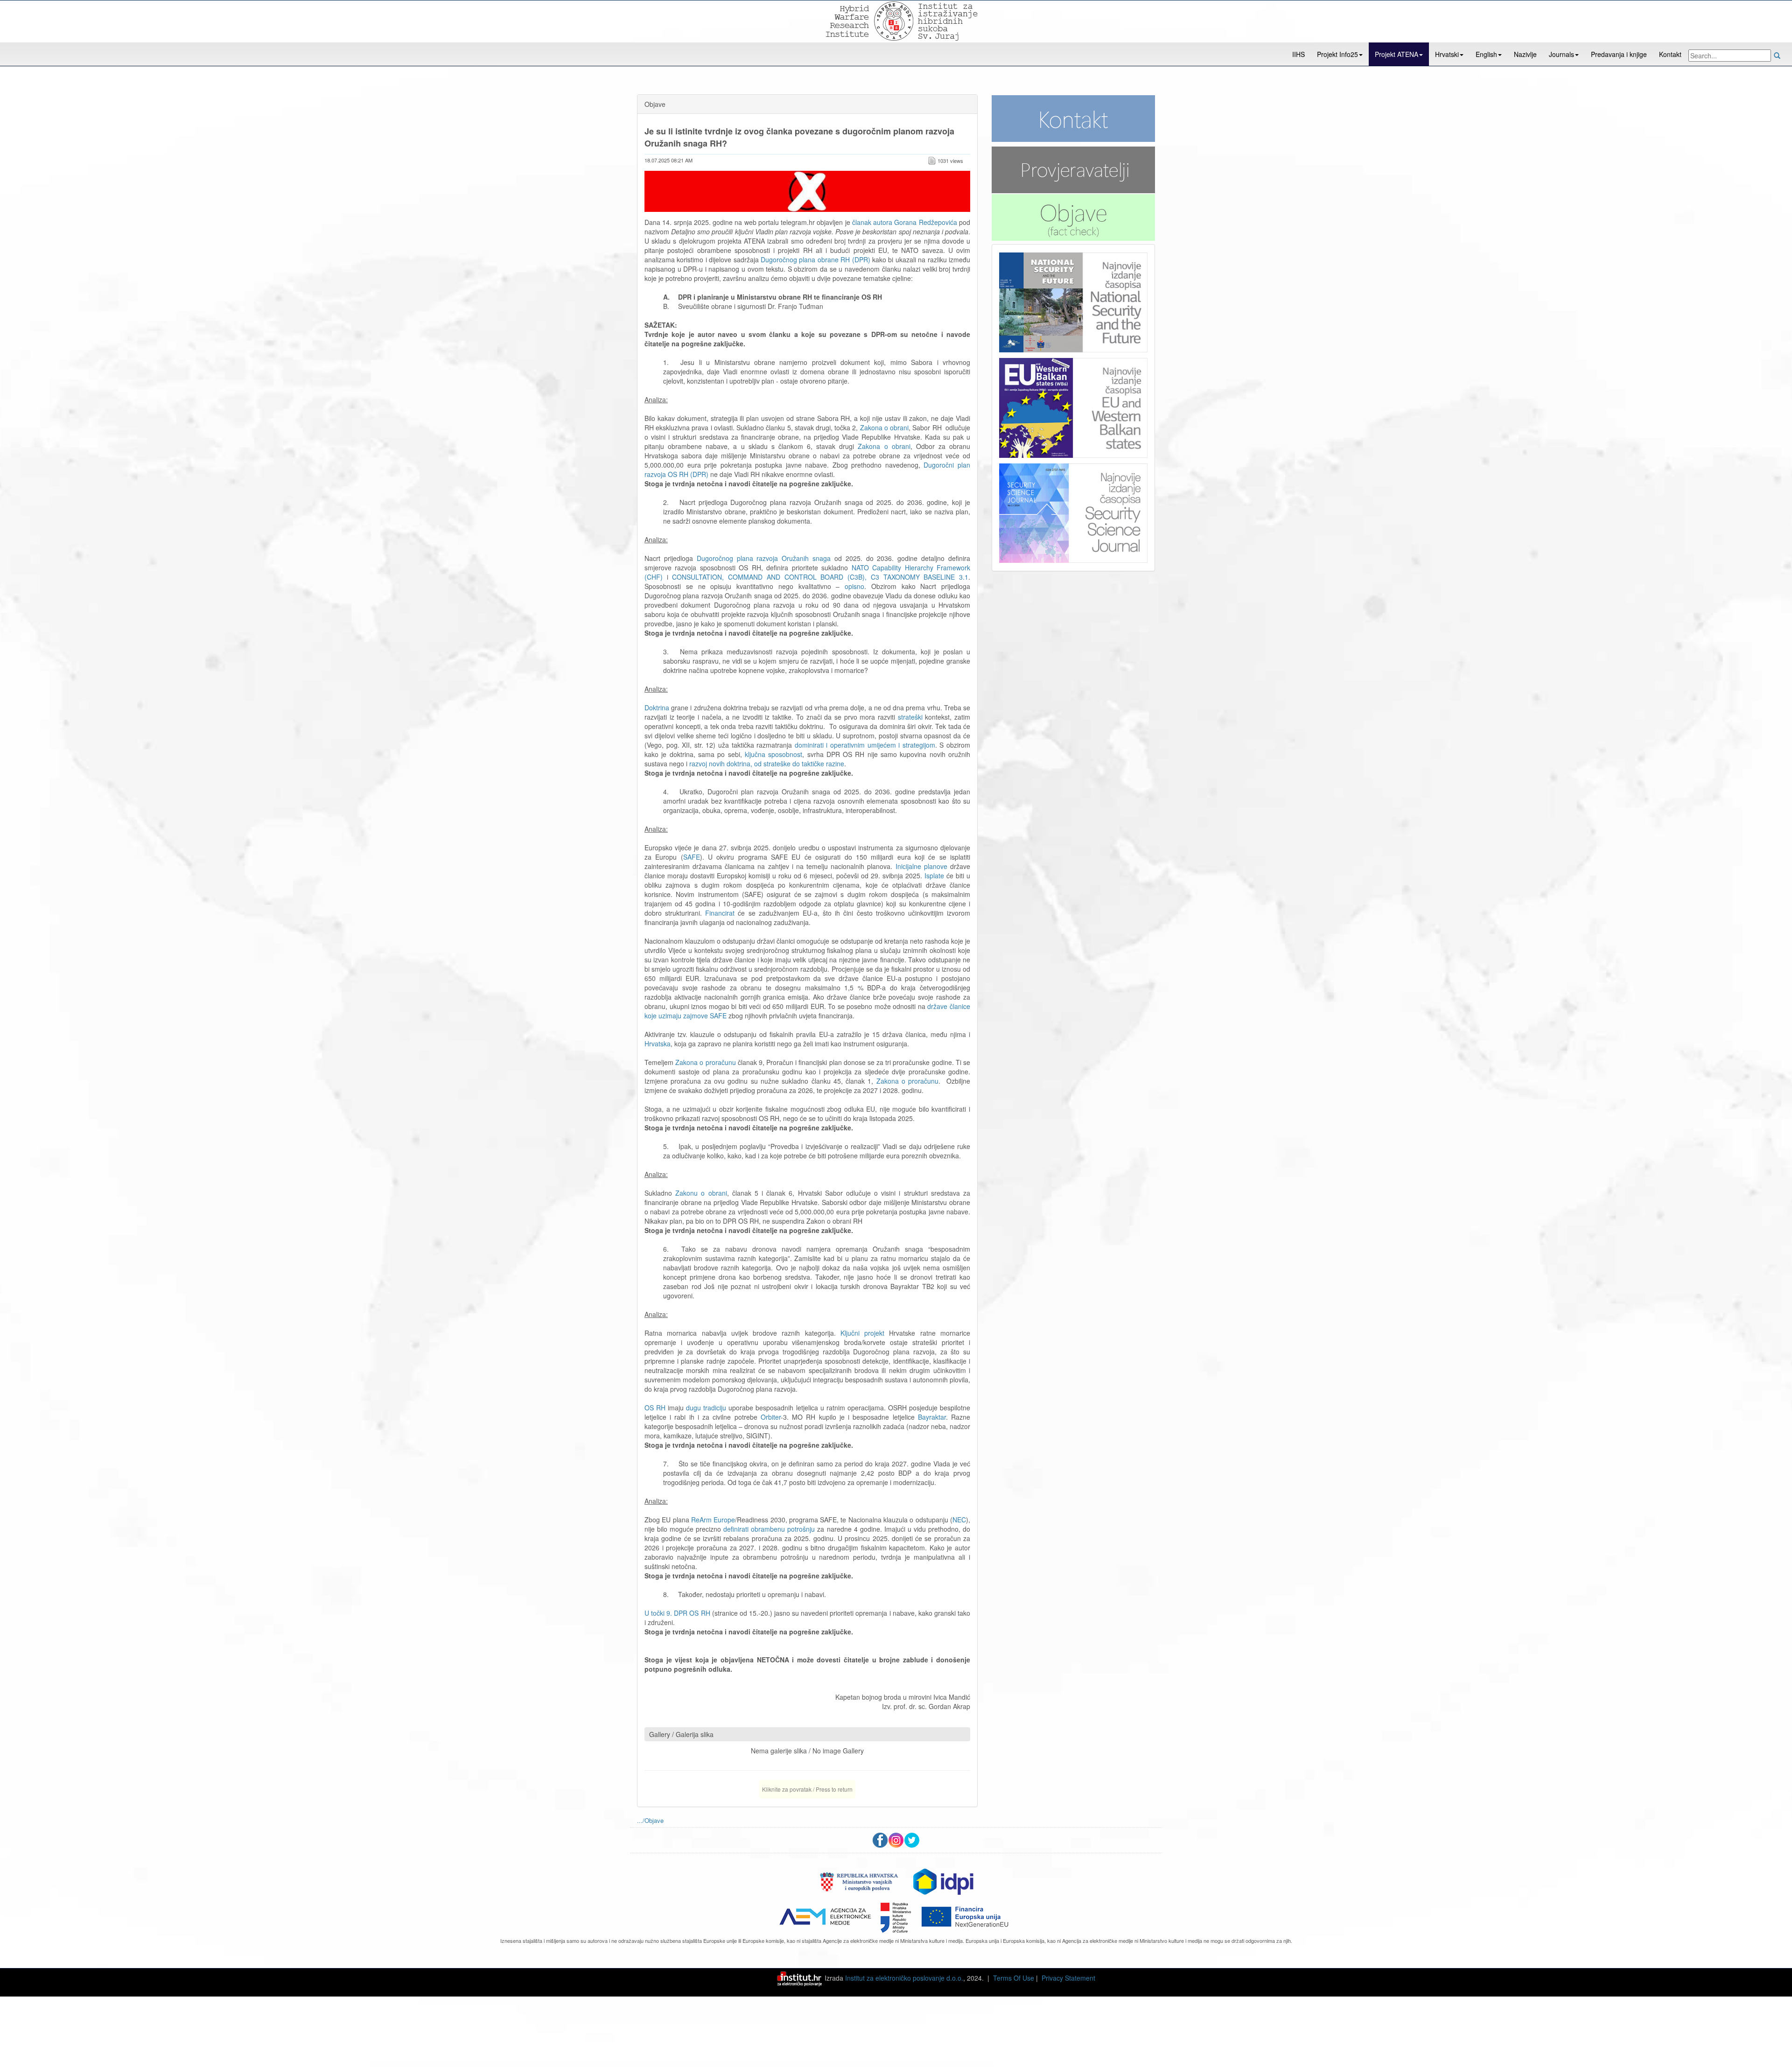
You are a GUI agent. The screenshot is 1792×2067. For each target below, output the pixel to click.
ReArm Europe (713, 1520)
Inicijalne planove (923, 866)
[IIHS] (895, 20)
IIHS (1298, 54)
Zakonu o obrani (701, 1193)
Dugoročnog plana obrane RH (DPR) (815, 259)
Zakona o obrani (884, 427)
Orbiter (771, 1417)
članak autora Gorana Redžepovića (905, 222)
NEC (959, 1520)
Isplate (934, 876)
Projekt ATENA (1396, 54)
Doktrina (657, 708)
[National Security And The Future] (1073, 302)
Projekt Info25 (1337, 54)
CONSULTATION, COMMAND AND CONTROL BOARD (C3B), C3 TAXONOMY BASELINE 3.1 (820, 577)
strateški (912, 717)
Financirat (720, 913)
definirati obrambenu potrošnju (769, 1529)
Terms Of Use (1014, 1978)
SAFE (692, 857)
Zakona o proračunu (705, 1062)
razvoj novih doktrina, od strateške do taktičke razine (767, 764)
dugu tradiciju (706, 1408)
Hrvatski (1447, 54)
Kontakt (1670, 54)
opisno (854, 586)
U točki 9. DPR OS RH (678, 1613)
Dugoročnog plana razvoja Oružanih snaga (764, 558)
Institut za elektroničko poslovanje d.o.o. (904, 1978)
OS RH (656, 1408)
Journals (1561, 54)
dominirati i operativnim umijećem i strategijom (865, 745)
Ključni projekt (865, 1333)
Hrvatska (658, 1044)
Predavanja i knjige (1619, 54)
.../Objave (650, 1820)
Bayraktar (932, 1417)
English (1486, 54)
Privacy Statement (1068, 1978)
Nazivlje (1525, 54)
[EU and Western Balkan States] (1073, 406)
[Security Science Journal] (1073, 511)
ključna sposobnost (773, 754)
